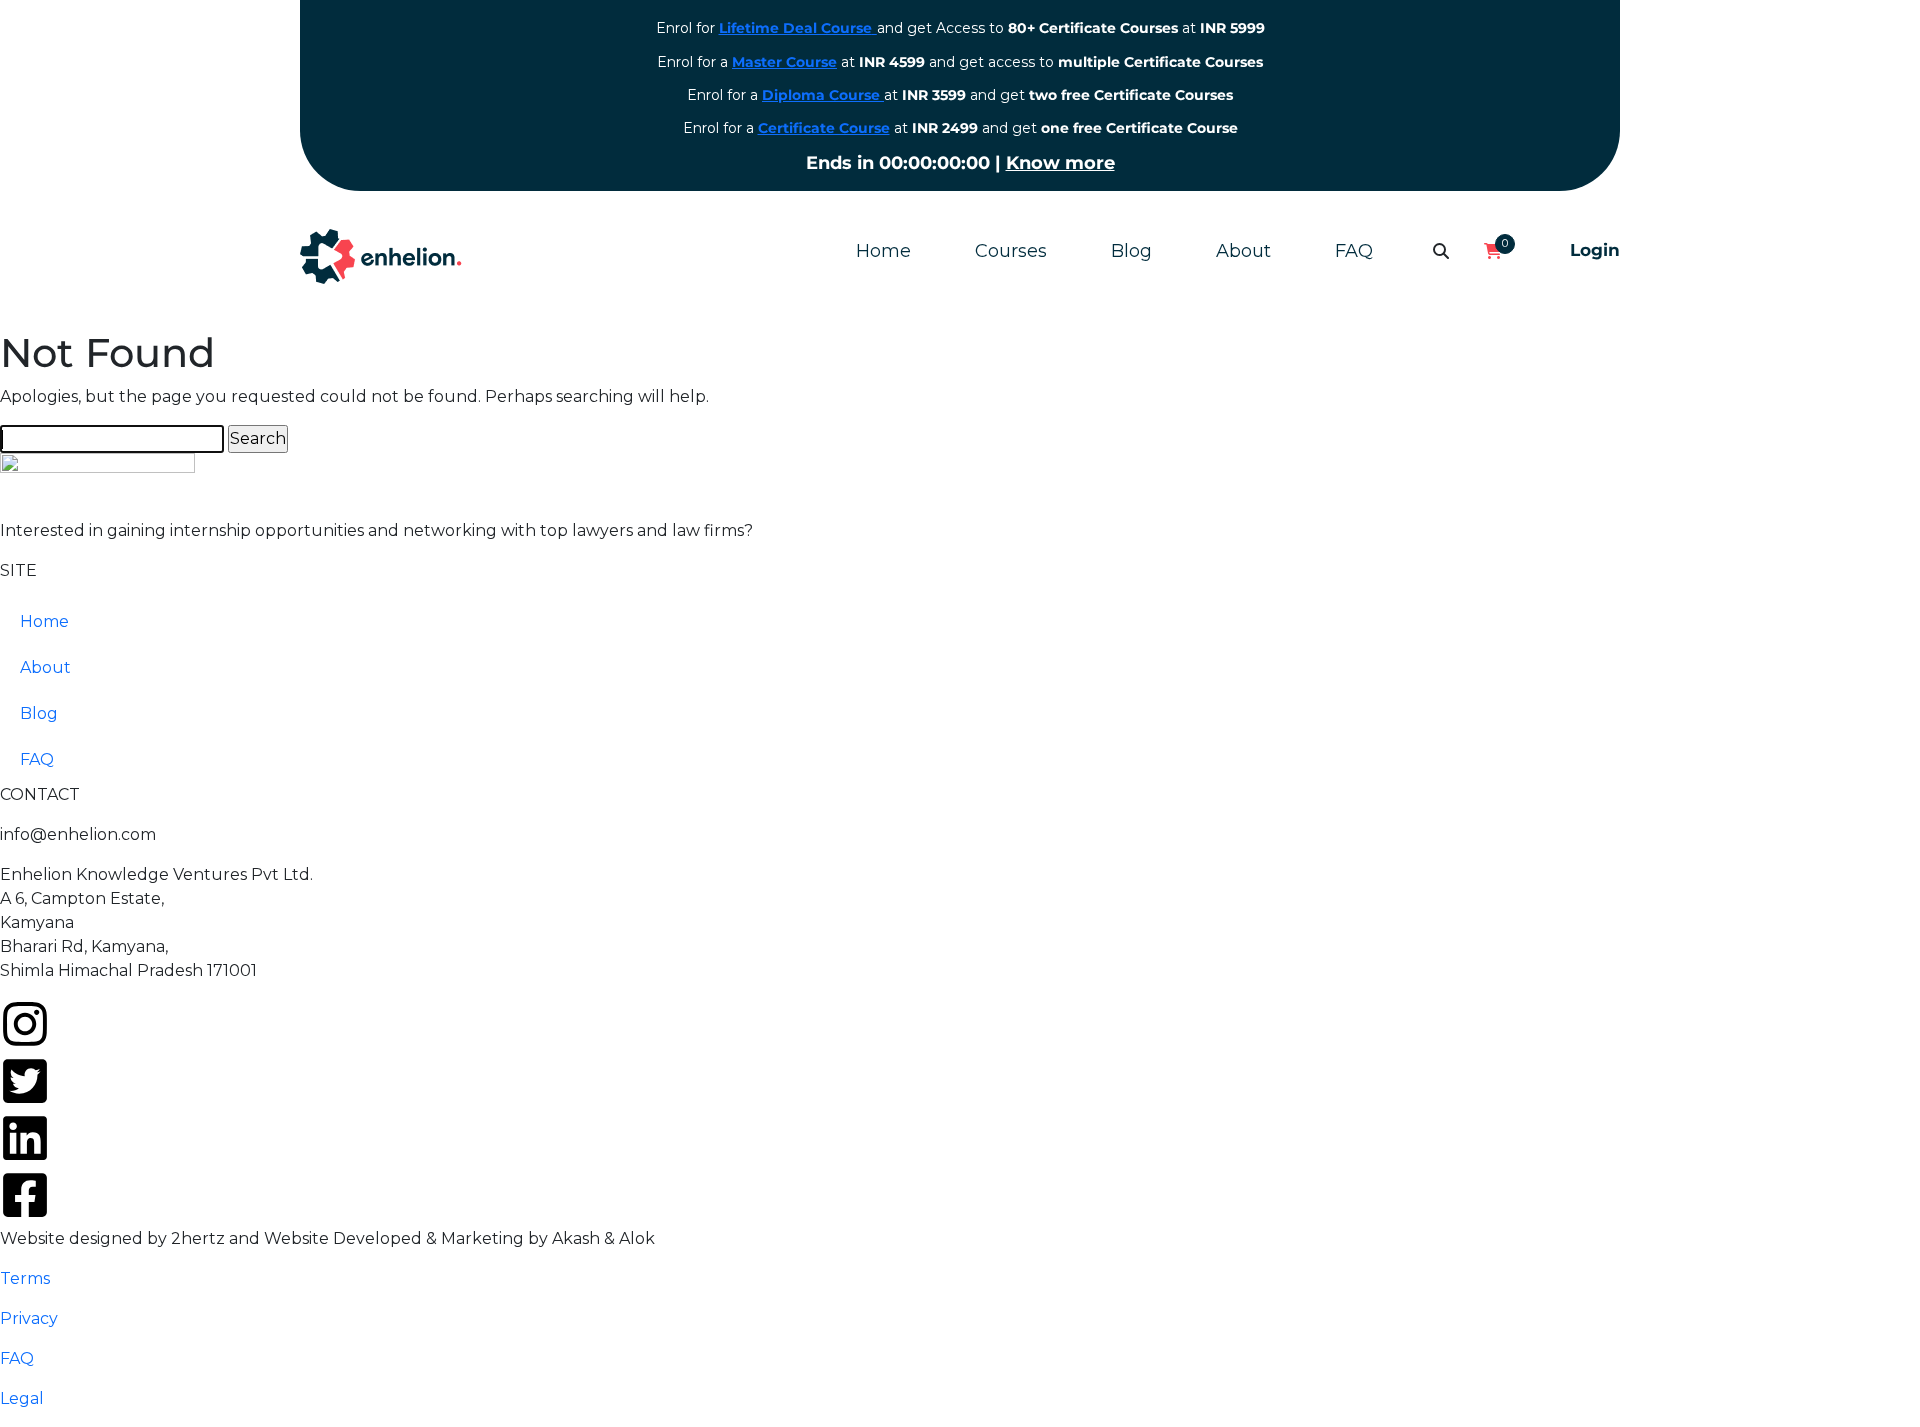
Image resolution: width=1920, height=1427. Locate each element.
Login (1595, 250)
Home (883, 251)
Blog (1131, 251)
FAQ (1354, 251)
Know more (1060, 163)
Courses (1011, 251)
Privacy (29, 1318)
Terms (25, 1278)
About (1243, 251)
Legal (22, 1398)
